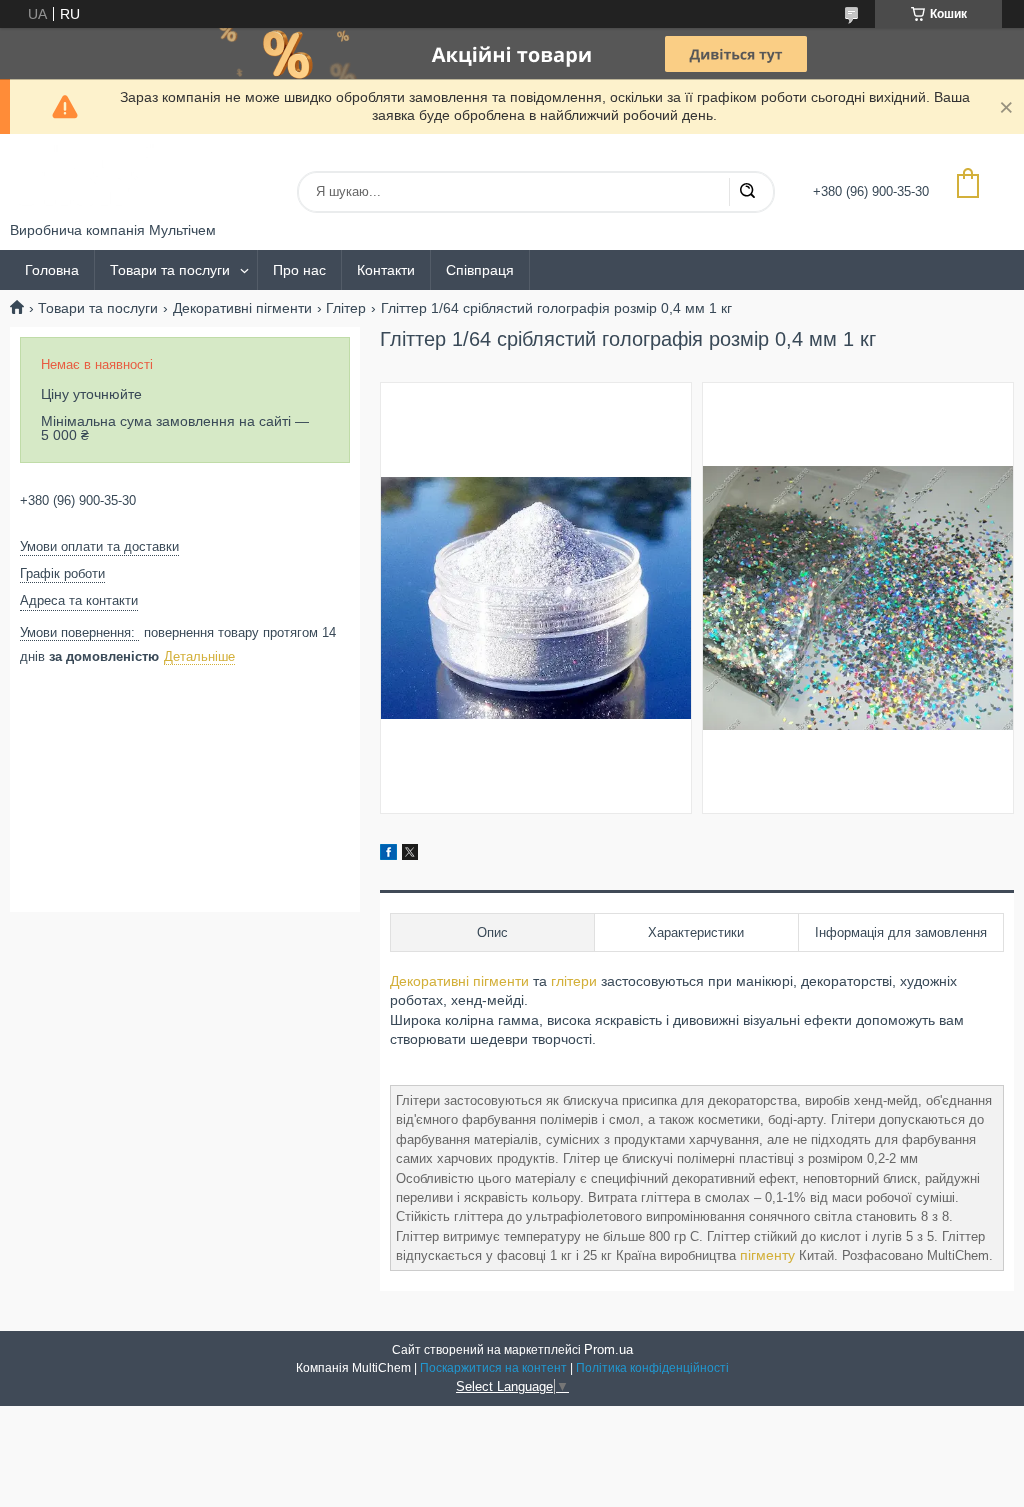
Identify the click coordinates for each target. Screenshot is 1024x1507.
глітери (574, 981)
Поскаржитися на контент (493, 1368)
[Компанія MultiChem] (85, 178)
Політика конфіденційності (652, 1368)
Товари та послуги (170, 270)
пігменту (767, 1255)
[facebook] (388, 855)
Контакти (386, 270)
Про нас (299, 270)
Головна (52, 270)
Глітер (346, 308)
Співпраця (480, 270)
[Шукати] (747, 192)
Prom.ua (608, 1349)
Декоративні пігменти (242, 308)
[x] (410, 855)
